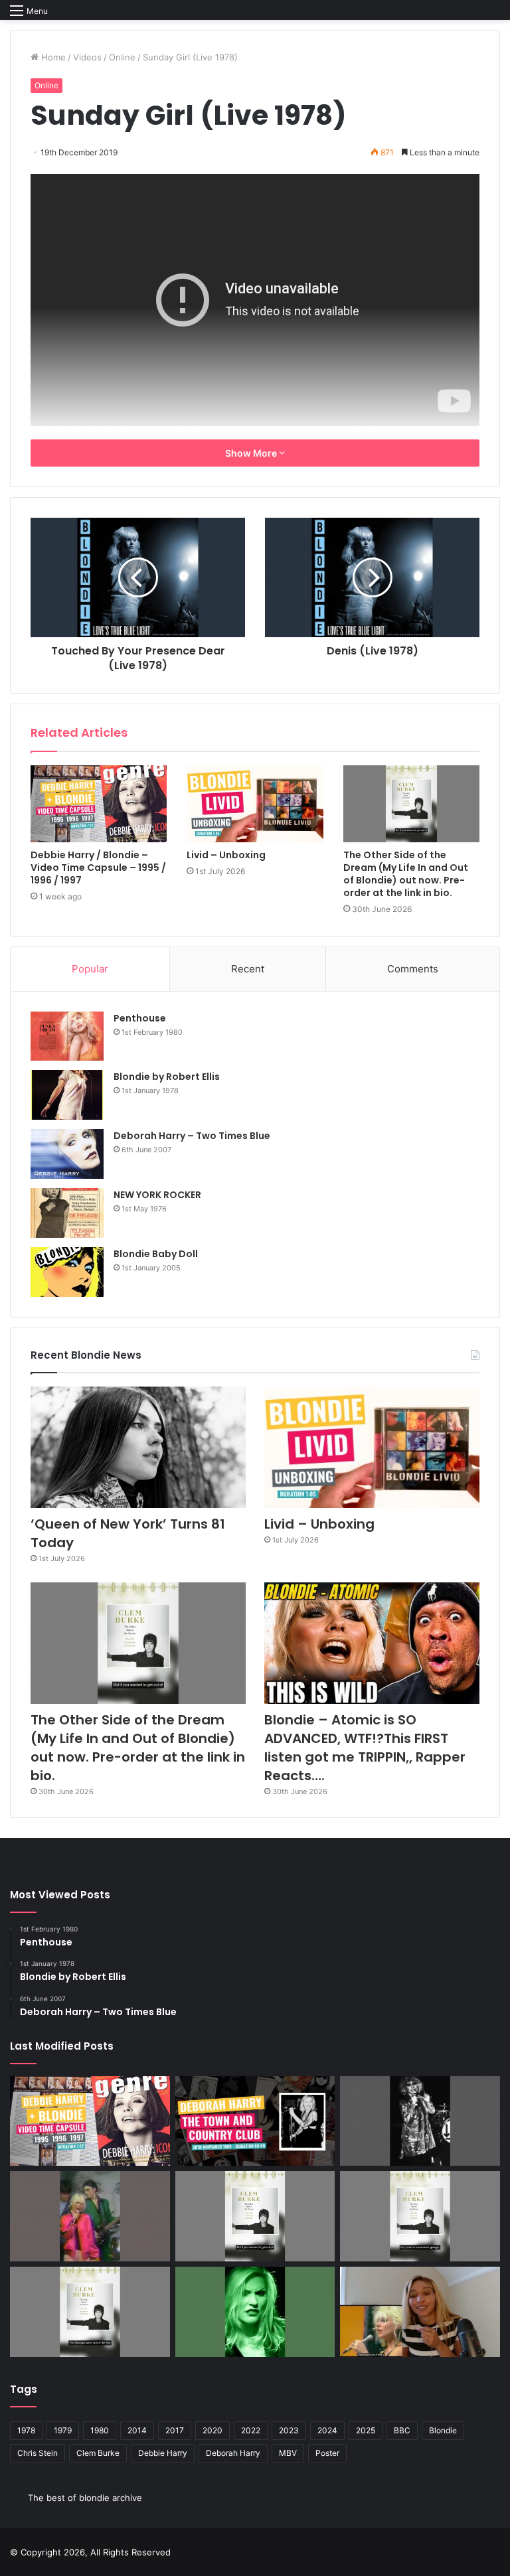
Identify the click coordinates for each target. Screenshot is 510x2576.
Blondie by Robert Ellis (167, 1077)
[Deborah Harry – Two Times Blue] (67, 1154)
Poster (327, 2453)
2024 (327, 2430)
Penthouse (140, 1018)
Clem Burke (98, 2453)
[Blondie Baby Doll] (67, 1272)
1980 (100, 2430)
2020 (212, 2430)
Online (122, 57)
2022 (251, 2430)
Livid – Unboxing (226, 855)
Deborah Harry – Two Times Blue (192, 1136)
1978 (26, 2430)
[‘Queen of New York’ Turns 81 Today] (138, 1447)
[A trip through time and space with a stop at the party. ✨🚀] (420, 2121)
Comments (413, 969)
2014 (137, 2430)
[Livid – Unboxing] (255, 804)
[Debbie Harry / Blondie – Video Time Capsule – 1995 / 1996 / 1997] (99, 804)
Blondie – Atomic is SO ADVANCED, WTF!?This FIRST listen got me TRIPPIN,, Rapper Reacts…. (365, 1748)
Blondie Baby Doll (156, 1254)
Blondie (443, 2430)
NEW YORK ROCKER (157, 1195)
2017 (175, 2430)
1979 (63, 2430)
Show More (252, 453)
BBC (402, 2430)
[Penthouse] (67, 1036)
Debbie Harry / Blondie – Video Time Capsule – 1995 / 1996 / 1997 (98, 868)
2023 (289, 2430)
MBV (288, 2453)
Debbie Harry (163, 2453)
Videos (87, 57)
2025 (366, 2430)
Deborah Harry (233, 2453)
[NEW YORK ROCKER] (67, 1213)
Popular (90, 969)
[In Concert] (255, 2121)
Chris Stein (38, 2453)
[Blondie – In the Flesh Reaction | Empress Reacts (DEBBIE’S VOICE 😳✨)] (420, 2312)
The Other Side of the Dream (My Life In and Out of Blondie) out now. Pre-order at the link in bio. (406, 874)
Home (52, 57)
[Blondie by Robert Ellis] (67, 1095)
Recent (248, 969)
